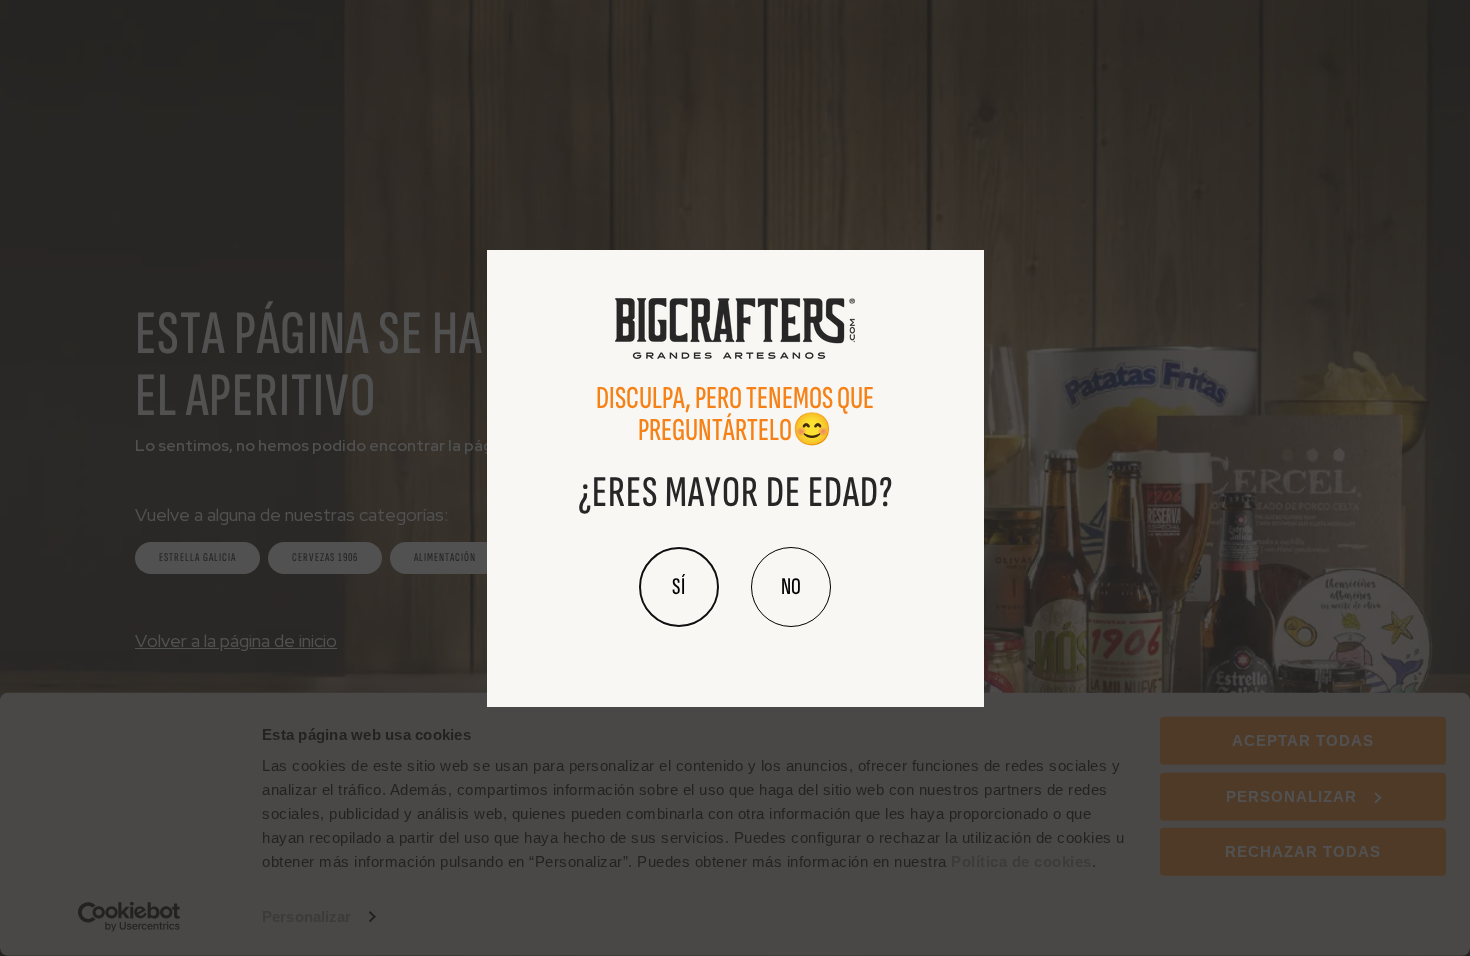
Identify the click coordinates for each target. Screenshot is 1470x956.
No (791, 586)
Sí (679, 586)
